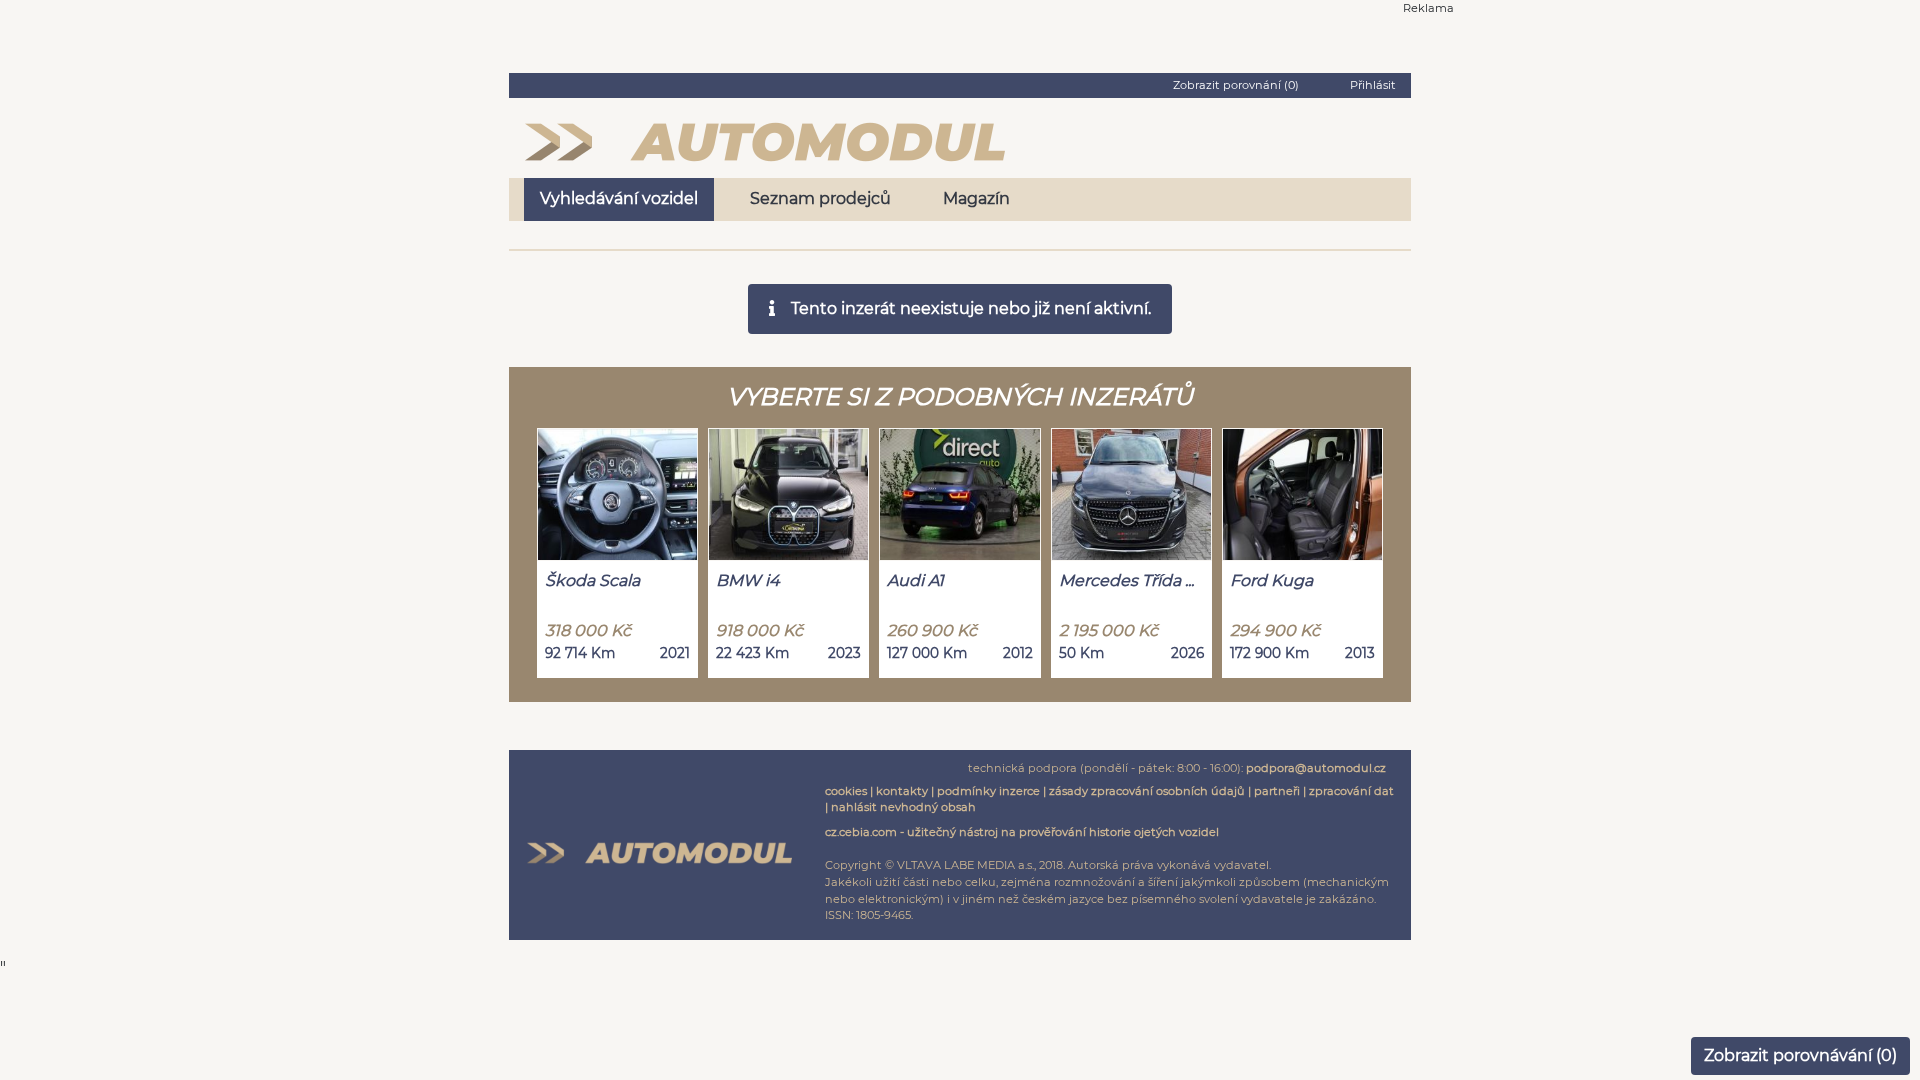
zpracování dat (1351, 791)
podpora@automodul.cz (1316, 768)
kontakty (902, 791)
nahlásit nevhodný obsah (903, 807)
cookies (846, 791)
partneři (1277, 791)
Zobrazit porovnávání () (1800, 1055)
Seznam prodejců (820, 198)
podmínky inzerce (988, 791)
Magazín (976, 198)
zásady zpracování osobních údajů (1147, 791)
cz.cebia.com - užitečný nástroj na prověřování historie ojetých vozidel (1022, 832)
